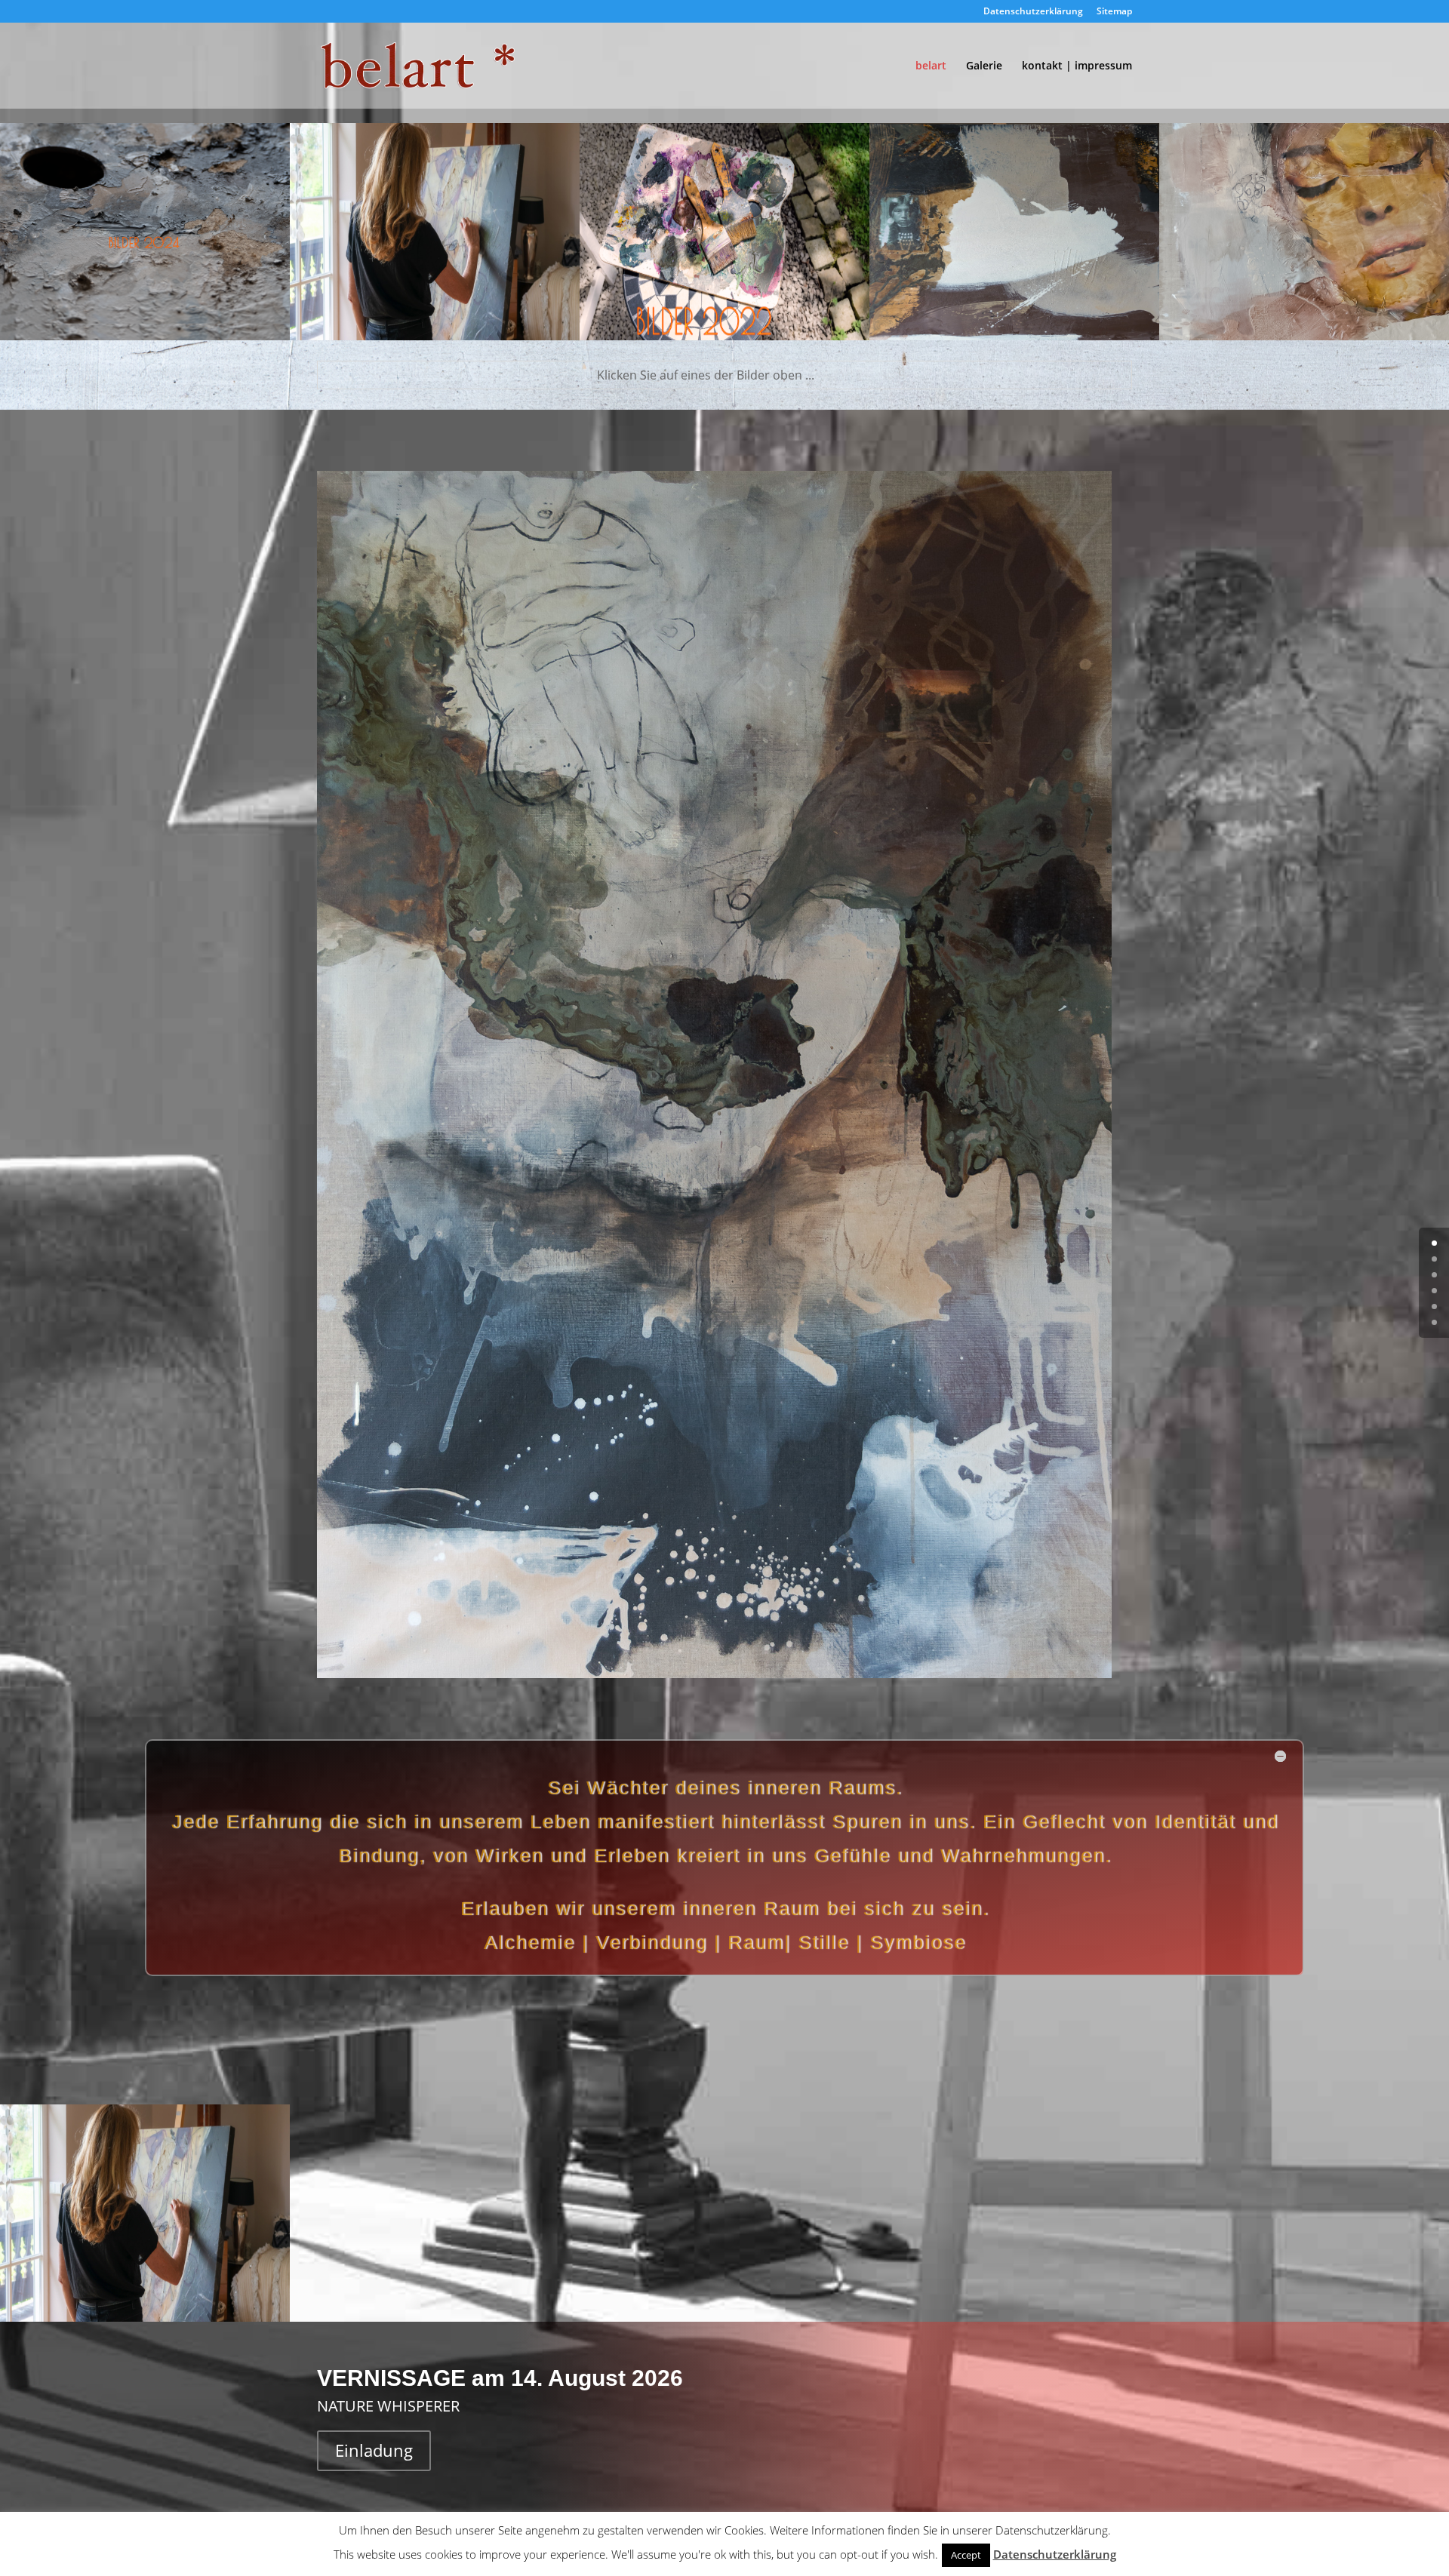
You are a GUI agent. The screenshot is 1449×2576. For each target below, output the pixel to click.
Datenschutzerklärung (1033, 12)
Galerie (984, 66)
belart (931, 66)
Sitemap (1114, 12)
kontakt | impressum (1077, 66)
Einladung (374, 2450)
